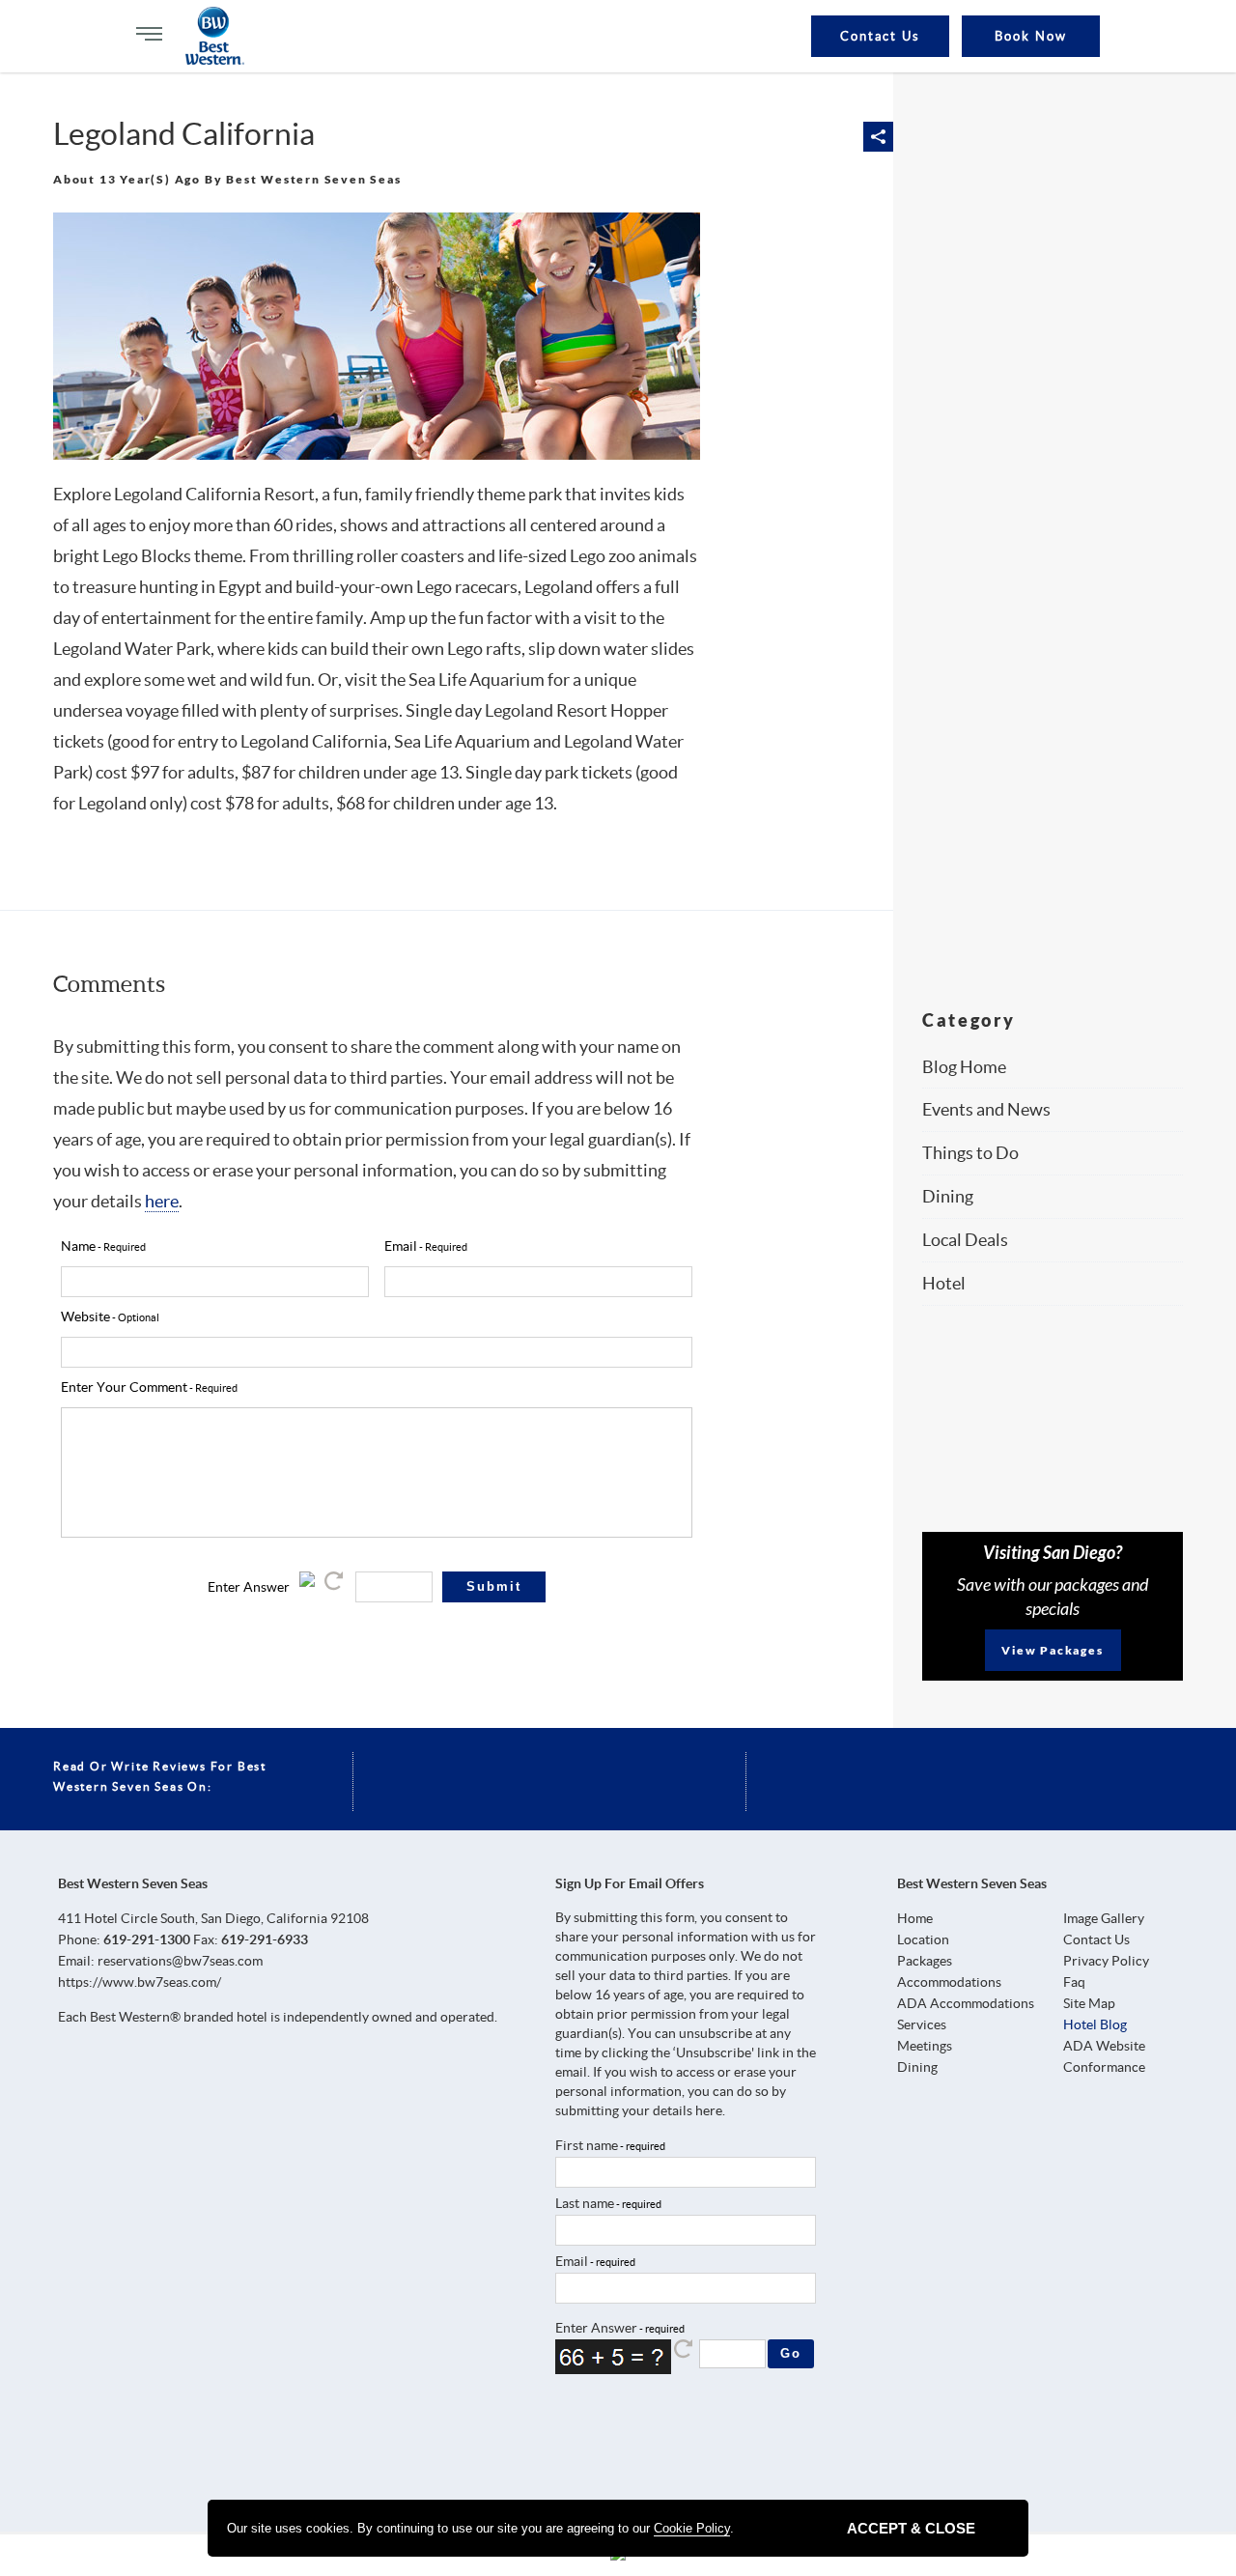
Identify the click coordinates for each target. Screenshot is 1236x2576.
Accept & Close (911, 2528)
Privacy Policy (1106, 1961)
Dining (948, 1196)
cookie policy (692, 2528)
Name (78, 1246)
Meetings (925, 2046)
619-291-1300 (147, 1939)
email (401, 1246)
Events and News (986, 1109)
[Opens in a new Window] (576, 2440)
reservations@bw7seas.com (180, 1961)
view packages (1052, 1650)
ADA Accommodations (966, 2003)
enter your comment (124, 1387)
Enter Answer (249, 1587)
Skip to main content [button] (34, 28)
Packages (925, 1961)
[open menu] (149, 34)
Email (572, 2261)
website (85, 1316)
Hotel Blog (1095, 2024)
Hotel (944, 1283)
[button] (878, 137)
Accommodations (949, 1982)
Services (922, 2024)
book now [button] (1031, 36)
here (162, 1201)
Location (923, 1939)
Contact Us (881, 36)
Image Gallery (1104, 1918)
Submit (494, 1586)
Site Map (1089, 2003)
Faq (1074, 1982)
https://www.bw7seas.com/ (140, 1982)
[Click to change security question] (335, 1587)
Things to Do (970, 1153)
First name (587, 2145)
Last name (585, 2203)
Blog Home (964, 1067)
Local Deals (965, 1240)
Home (915, 1918)
